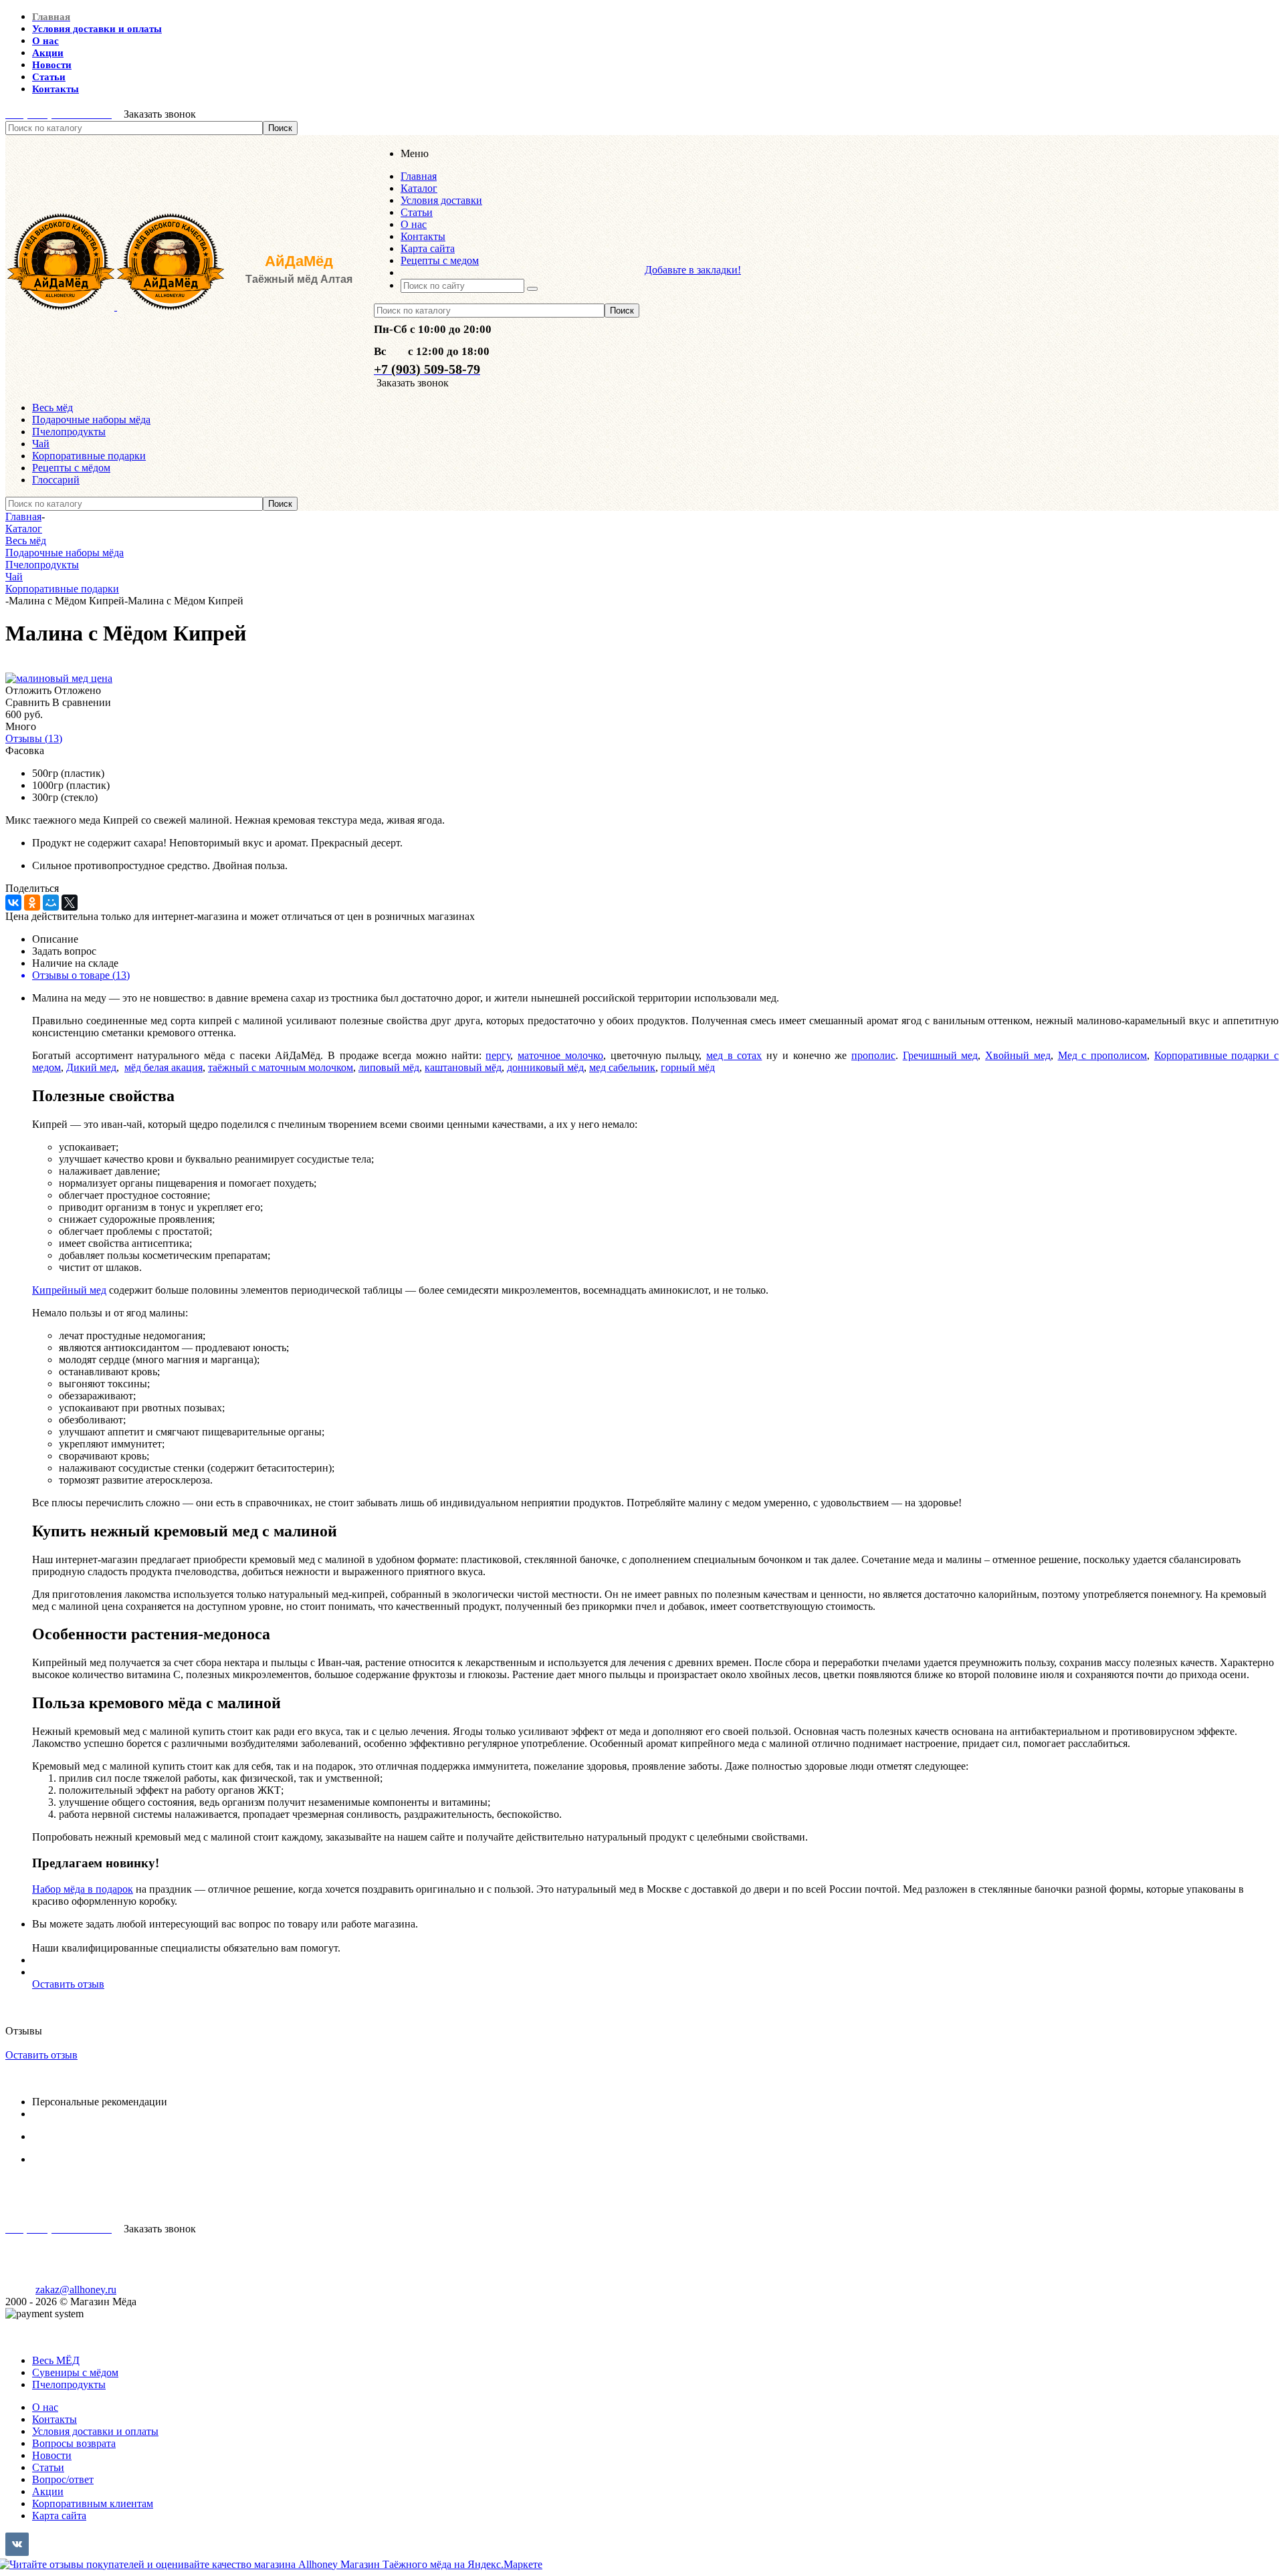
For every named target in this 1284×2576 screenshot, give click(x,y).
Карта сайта (59, 2515)
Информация (35, 2338)
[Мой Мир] (51, 903)
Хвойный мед (1018, 1055)
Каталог (24, 2326)
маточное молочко (560, 1055)
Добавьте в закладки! (693, 270)
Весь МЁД (56, 2360)
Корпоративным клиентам (93, 2503)
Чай (41, 444)
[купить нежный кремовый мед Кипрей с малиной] (59, 678)
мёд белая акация (164, 1067)
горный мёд (688, 1067)
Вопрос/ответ (63, 2479)
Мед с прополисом (1102, 1055)
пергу (498, 1055)
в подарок (109, 1889)
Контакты (55, 2419)
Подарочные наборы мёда (91, 420)
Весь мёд (52, 407)
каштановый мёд (463, 1067)
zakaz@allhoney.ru (76, 2290)
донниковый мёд (545, 1067)
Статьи (48, 2467)
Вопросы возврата (74, 2443)
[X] (70, 903)
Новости (52, 2455)
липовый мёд (389, 1067)
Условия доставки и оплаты (95, 2431)
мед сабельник (622, 1067)
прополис (873, 1055)
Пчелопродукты (69, 432)
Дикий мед (91, 1067)
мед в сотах (734, 1055)
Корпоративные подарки (89, 456)
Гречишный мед (941, 1055)
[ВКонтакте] (13, 903)
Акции (48, 2491)
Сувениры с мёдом (75, 2372)
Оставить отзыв (68, 1984)
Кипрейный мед (69, 1290)
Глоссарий (56, 480)
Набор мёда (59, 1889)
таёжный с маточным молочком (281, 1067)
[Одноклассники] (32, 903)
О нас (45, 2407)
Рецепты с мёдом (71, 468)
